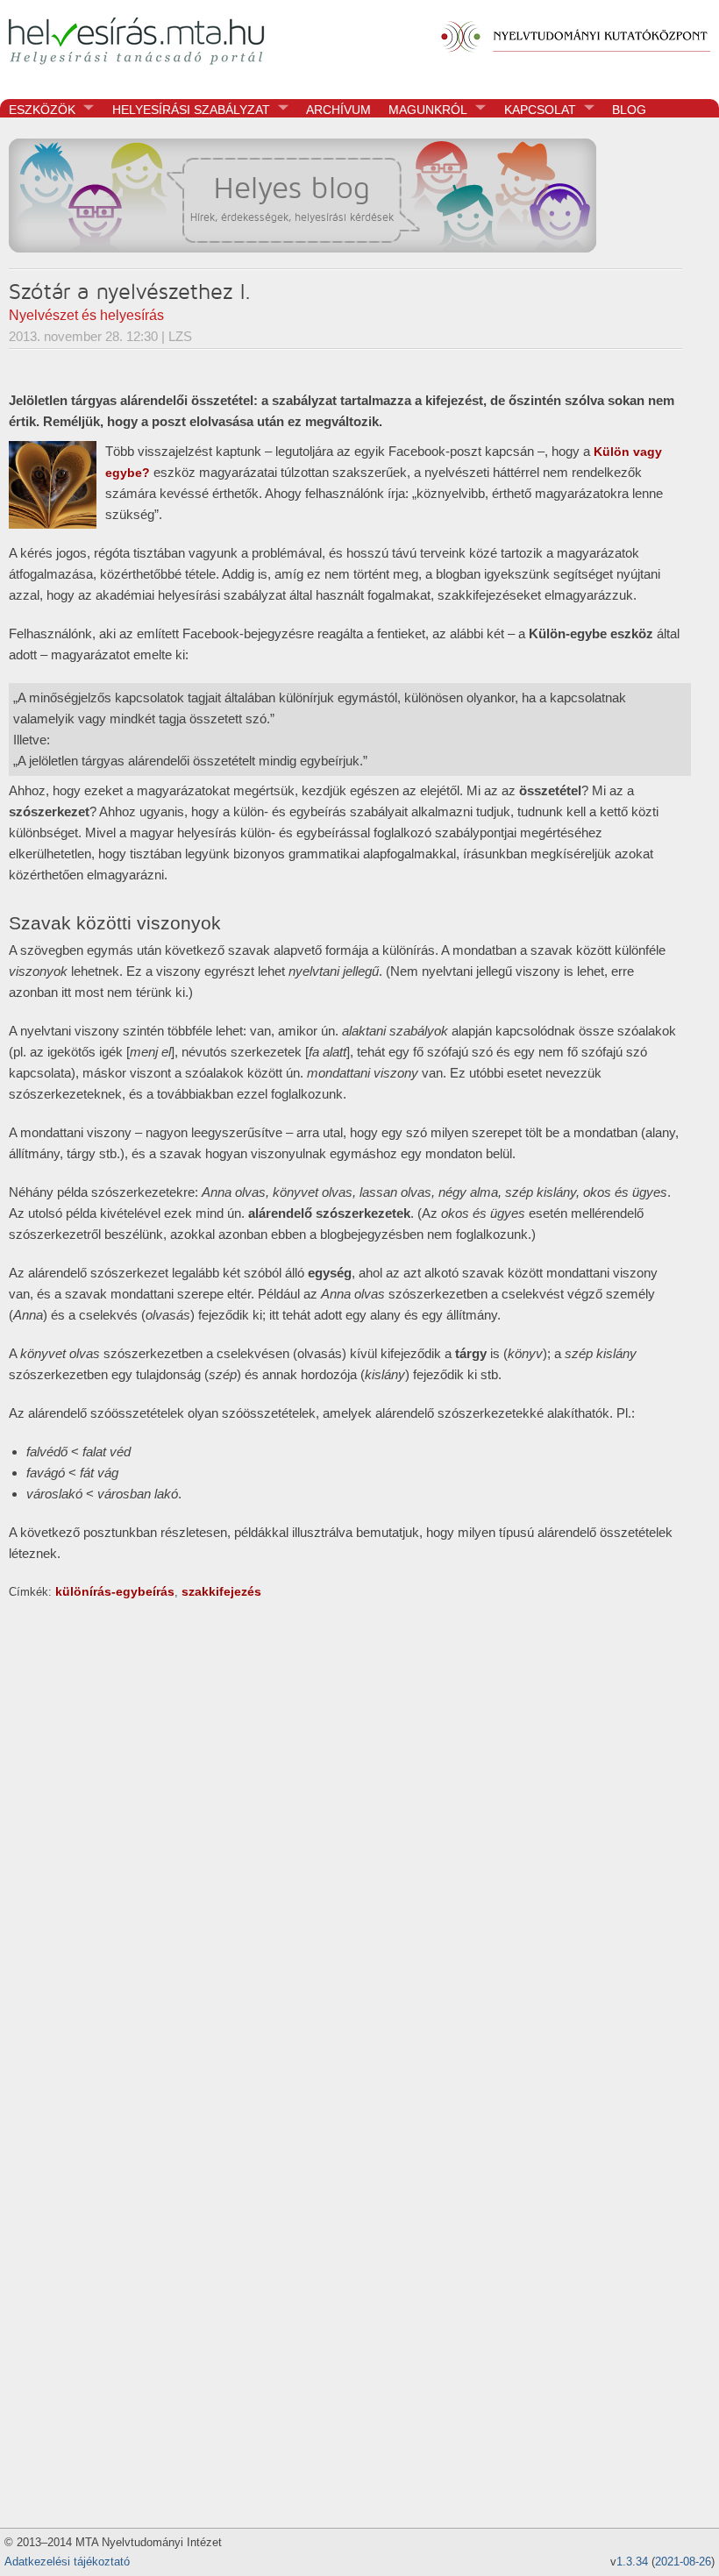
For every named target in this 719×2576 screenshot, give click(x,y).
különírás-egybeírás (115, 1591)
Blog (629, 110)
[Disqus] (345, 1821)
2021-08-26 (683, 2562)
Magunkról (424, 110)
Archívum (338, 110)
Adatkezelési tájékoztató (67, 2562)
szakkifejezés (221, 1591)
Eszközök (38, 110)
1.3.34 (632, 2562)
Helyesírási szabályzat (187, 110)
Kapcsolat (536, 110)
